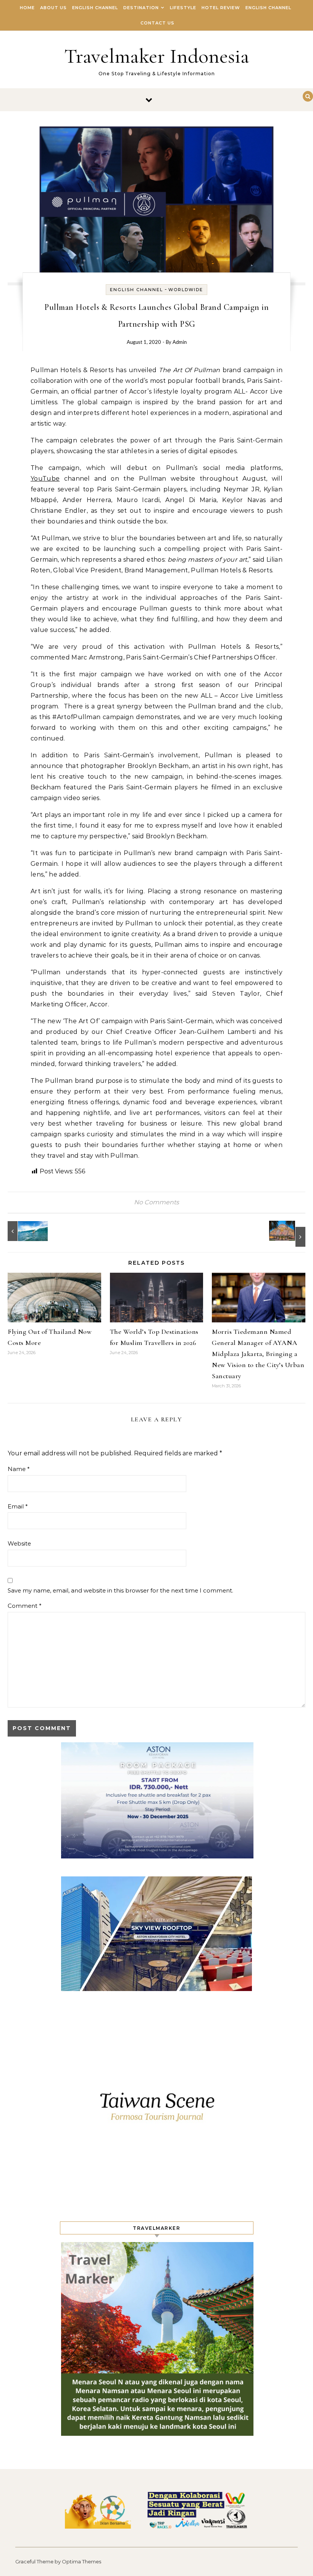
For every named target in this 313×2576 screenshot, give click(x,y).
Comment (25, 1606)
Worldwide (186, 290)
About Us (53, 8)
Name (19, 1469)
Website (19, 1543)
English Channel (95, 8)
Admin (180, 343)
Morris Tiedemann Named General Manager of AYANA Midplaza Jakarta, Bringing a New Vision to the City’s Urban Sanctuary (258, 1354)
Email (18, 1506)
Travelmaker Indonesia (157, 56)
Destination (141, 8)
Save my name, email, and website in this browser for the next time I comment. (120, 1590)
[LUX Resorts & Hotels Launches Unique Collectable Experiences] (25, 1231)
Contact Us (157, 23)
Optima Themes (81, 2561)
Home (27, 8)
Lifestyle (183, 8)
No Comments (156, 1202)
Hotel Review (221, 8)
